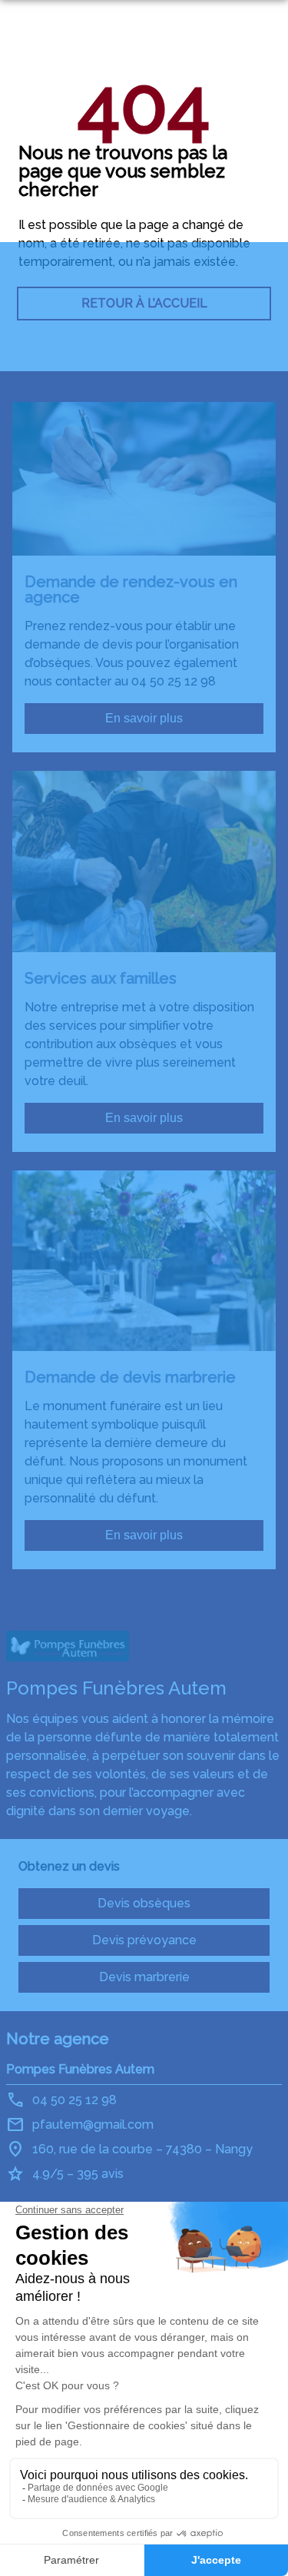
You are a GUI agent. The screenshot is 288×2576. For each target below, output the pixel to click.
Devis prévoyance (144, 1940)
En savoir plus (144, 718)
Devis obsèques (144, 1903)
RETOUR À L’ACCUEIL (144, 303)
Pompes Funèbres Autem (80, 2069)
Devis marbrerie (144, 1977)
